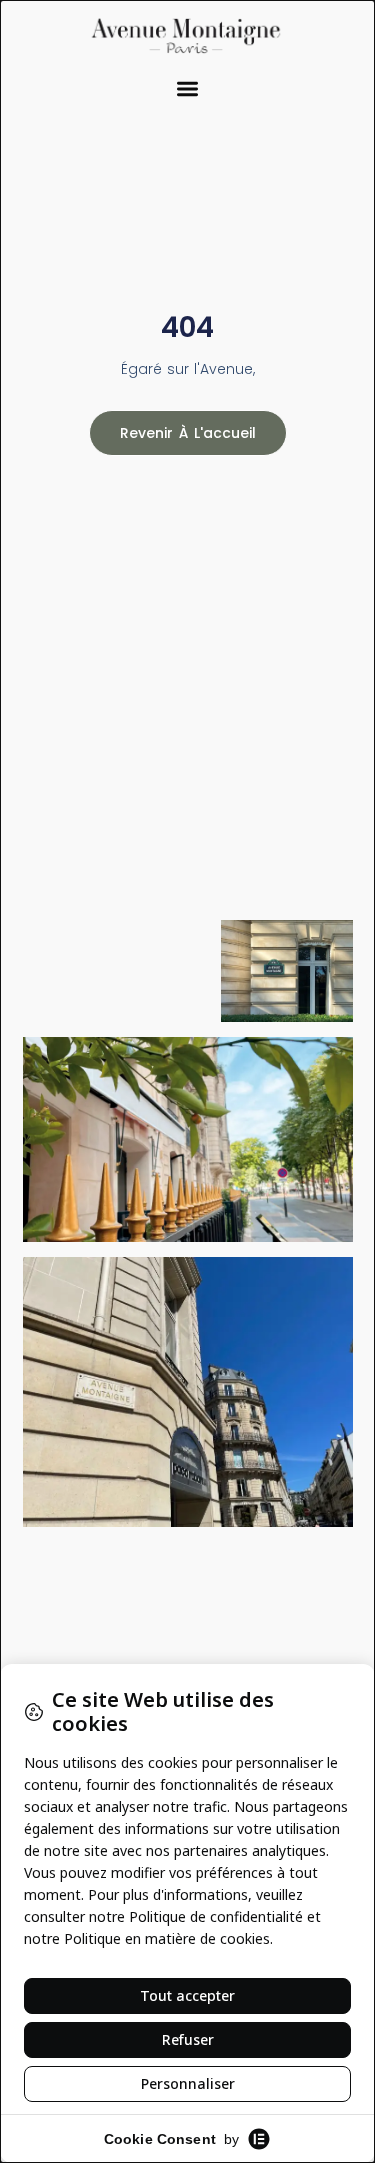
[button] (187, 89)
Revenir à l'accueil (188, 433)
